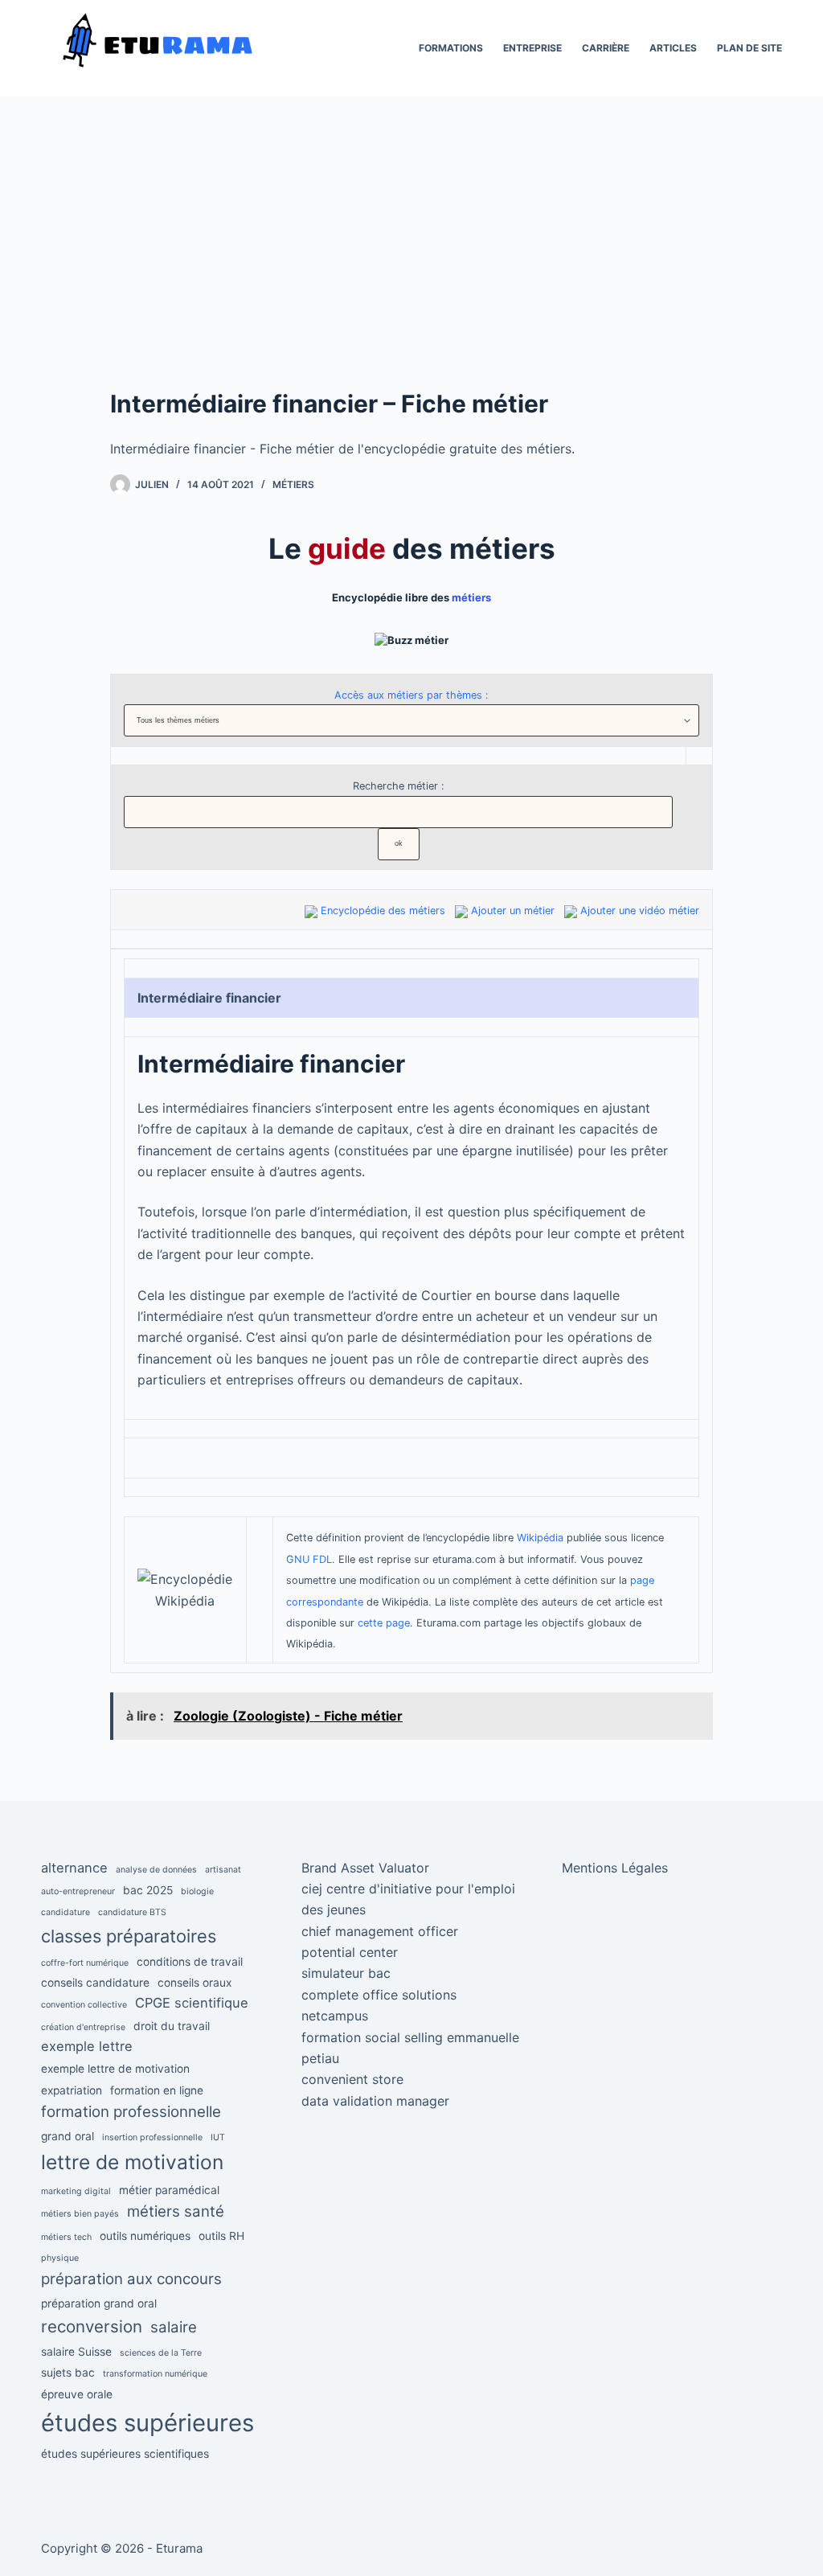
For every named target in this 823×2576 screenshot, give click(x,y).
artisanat (223, 1870)
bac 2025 (148, 1890)
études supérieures (147, 2423)
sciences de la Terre (161, 2353)
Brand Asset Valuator (365, 1868)
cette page (384, 1623)
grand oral (68, 2136)
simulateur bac (346, 1973)
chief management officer (380, 1931)
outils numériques (145, 2236)
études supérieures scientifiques (125, 2454)
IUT (218, 2137)
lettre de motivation (132, 2162)
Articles (673, 48)
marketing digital (76, 2191)
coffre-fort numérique (85, 1963)
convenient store (352, 2079)
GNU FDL (309, 1559)
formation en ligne (157, 2090)
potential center (350, 1952)
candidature (66, 1912)
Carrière (606, 48)
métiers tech (66, 2237)
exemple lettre (87, 2046)
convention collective (84, 2005)
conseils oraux (194, 1983)
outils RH (221, 2236)
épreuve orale (77, 2394)
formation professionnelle (131, 2112)
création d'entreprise (83, 2027)
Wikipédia (540, 1538)
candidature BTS (132, 1912)
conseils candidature (95, 1983)
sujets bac (68, 2373)
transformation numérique (155, 2374)
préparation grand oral (99, 2303)
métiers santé (176, 2211)
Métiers (293, 484)
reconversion (92, 2326)
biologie (197, 1891)
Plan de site (749, 48)
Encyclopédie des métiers (383, 911)
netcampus (335, 2016)
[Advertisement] (411, 265)
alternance (74, 1868)
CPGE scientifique (192, 2003)
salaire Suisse (76, 2352)
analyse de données (156, 1870)
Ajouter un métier (513, 911)
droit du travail (172, 2026)
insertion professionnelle (152, 2137)
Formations (451, 48)
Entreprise (532, 48)
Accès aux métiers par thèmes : (411, 695)
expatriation (72, 2090)
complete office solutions (379, 1995)
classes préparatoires (129, 1936)
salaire (174, 2327)
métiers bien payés (80, 2214)
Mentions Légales (615, 1868)
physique (60, 2258)
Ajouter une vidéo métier (640, 911)
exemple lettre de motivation (115, 2069)
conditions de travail (190, 1962)
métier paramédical (169, 2190)
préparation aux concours (131, 2279)
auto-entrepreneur (78, 1891)
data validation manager (375, 2101)
